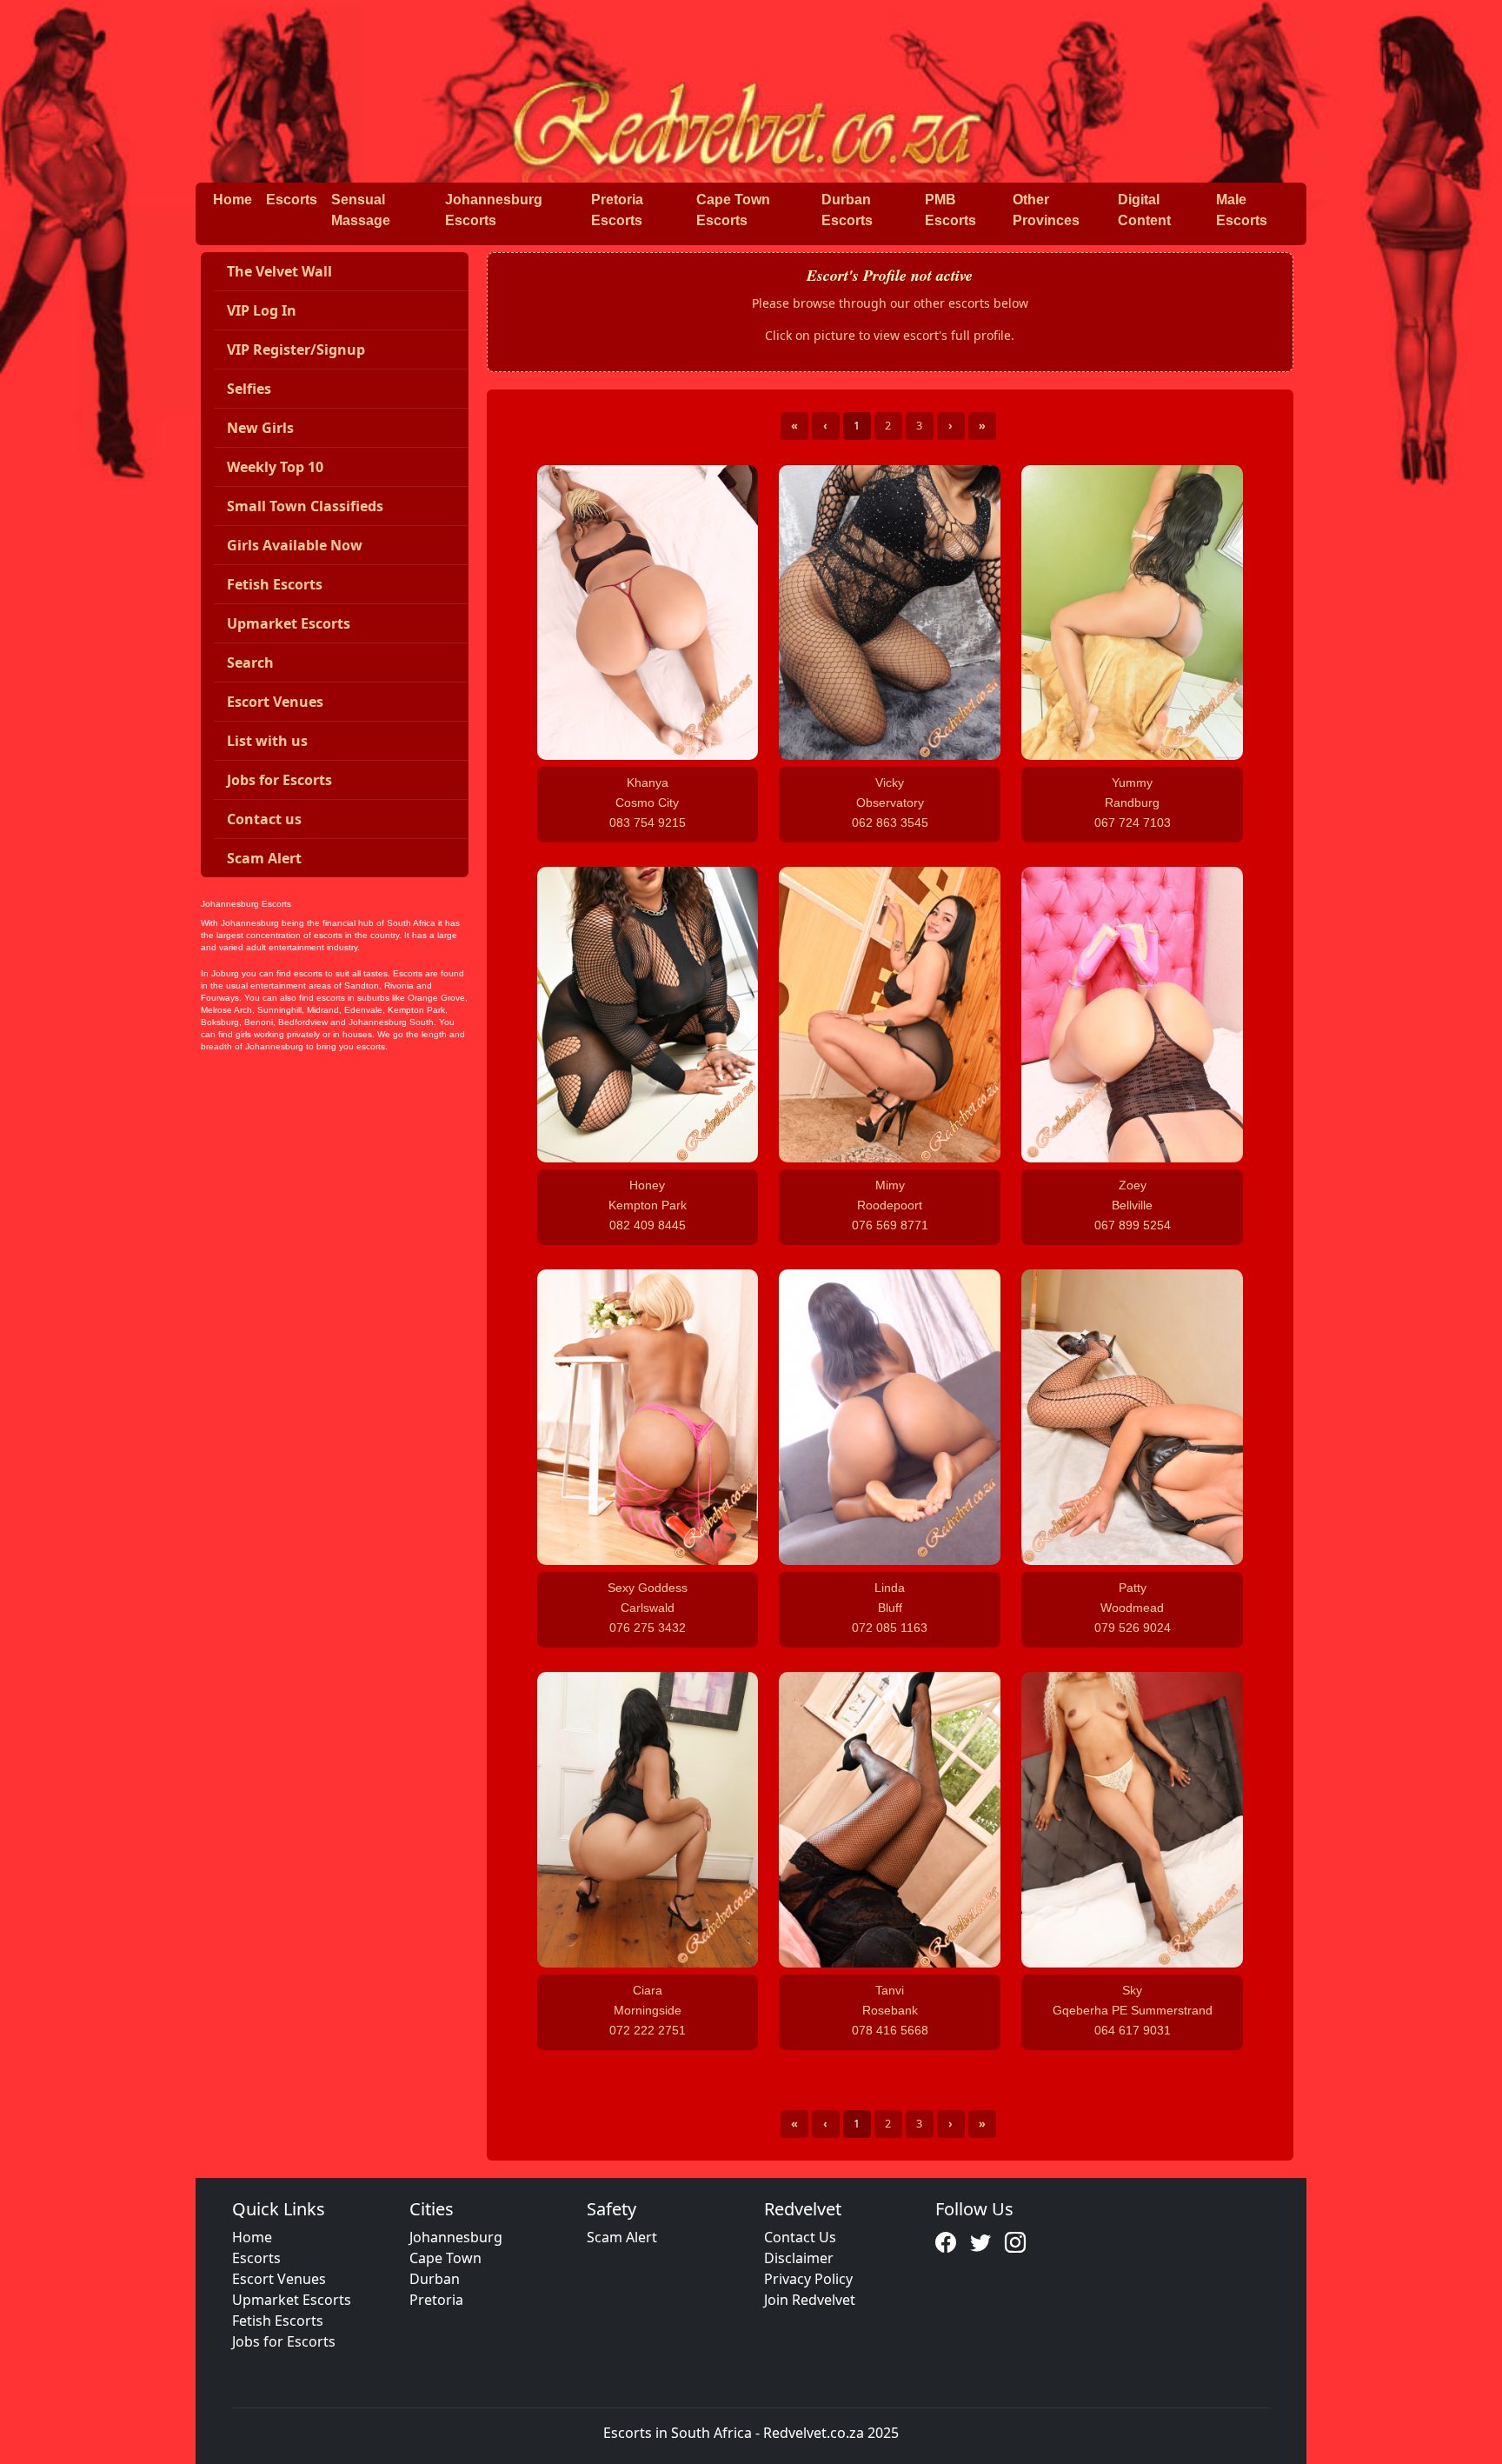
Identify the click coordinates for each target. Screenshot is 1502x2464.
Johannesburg (456, 2237)
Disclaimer (799, 2258)
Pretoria (436, 2300)
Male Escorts (1242, 210)
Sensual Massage (361, 210)
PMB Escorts (950, 210)
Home (233, 200)
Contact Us (800, 2237)
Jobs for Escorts (284, 2341)
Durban (435, 2279)
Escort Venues (279, 2279)
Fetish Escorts (278, 2321)
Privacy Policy (808, 2279)
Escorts (292, 200)
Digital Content (1144, 210)
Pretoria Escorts (617, 210)
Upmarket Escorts (292, 2300)
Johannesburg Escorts (494, 210)
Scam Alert (622, 2237)
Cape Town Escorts (733, 210)
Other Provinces (1046, 210)
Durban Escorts (847, 210)
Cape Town (445, 2258)
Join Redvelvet (810, 2300)
